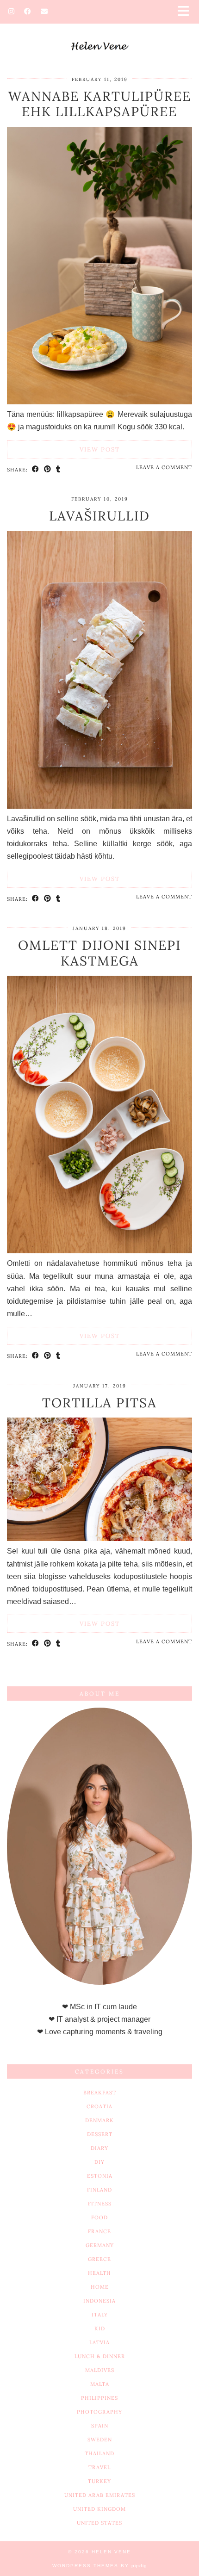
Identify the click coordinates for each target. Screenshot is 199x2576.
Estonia (100, 2176)
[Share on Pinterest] (48, 469)
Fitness (100, 2204)
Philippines (99, 2398)
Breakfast (100, 2093)
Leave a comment (164, 467)
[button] (187, 12)
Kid (100, 2328)
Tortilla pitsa (99, 1403)
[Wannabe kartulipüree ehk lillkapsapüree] (99, 402)
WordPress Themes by (100, 2566)
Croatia (99, 2106)
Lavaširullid (99, 516)
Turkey (99, 2481)
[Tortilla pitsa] (99, 1539)
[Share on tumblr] (58, 469)
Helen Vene (111, 2552)
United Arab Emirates (100, 2495)
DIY (99, 2162)
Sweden (100, 2440)
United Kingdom (99, 2509)
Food (99, 2217)
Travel (99, 2467)
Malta (100, 2384)
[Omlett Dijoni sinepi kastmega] (99, 1251)
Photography (99, 2412)
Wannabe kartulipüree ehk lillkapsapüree (100, 104)
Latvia (99, 2342)
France (99, 2231)
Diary (99, 2148)
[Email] (44, 11)
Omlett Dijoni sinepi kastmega (99, 953)
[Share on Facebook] (36, 469)
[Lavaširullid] (99, 806)
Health (99, 2273)
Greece (99, 2259)
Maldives (100, 2370)
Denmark (99, 2120)
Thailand (99, 2453)
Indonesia (99, 2301)
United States (99, 2523)
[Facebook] (28, 11)
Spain (100, 2426)
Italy (100, 2315)
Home (100, 2287)
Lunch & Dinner (100, 2356)
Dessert (100, 2134)
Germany (100, 2245)
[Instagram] (12, 11)
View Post (100, 449)
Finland (99, 2190)
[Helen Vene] (99, 32)
